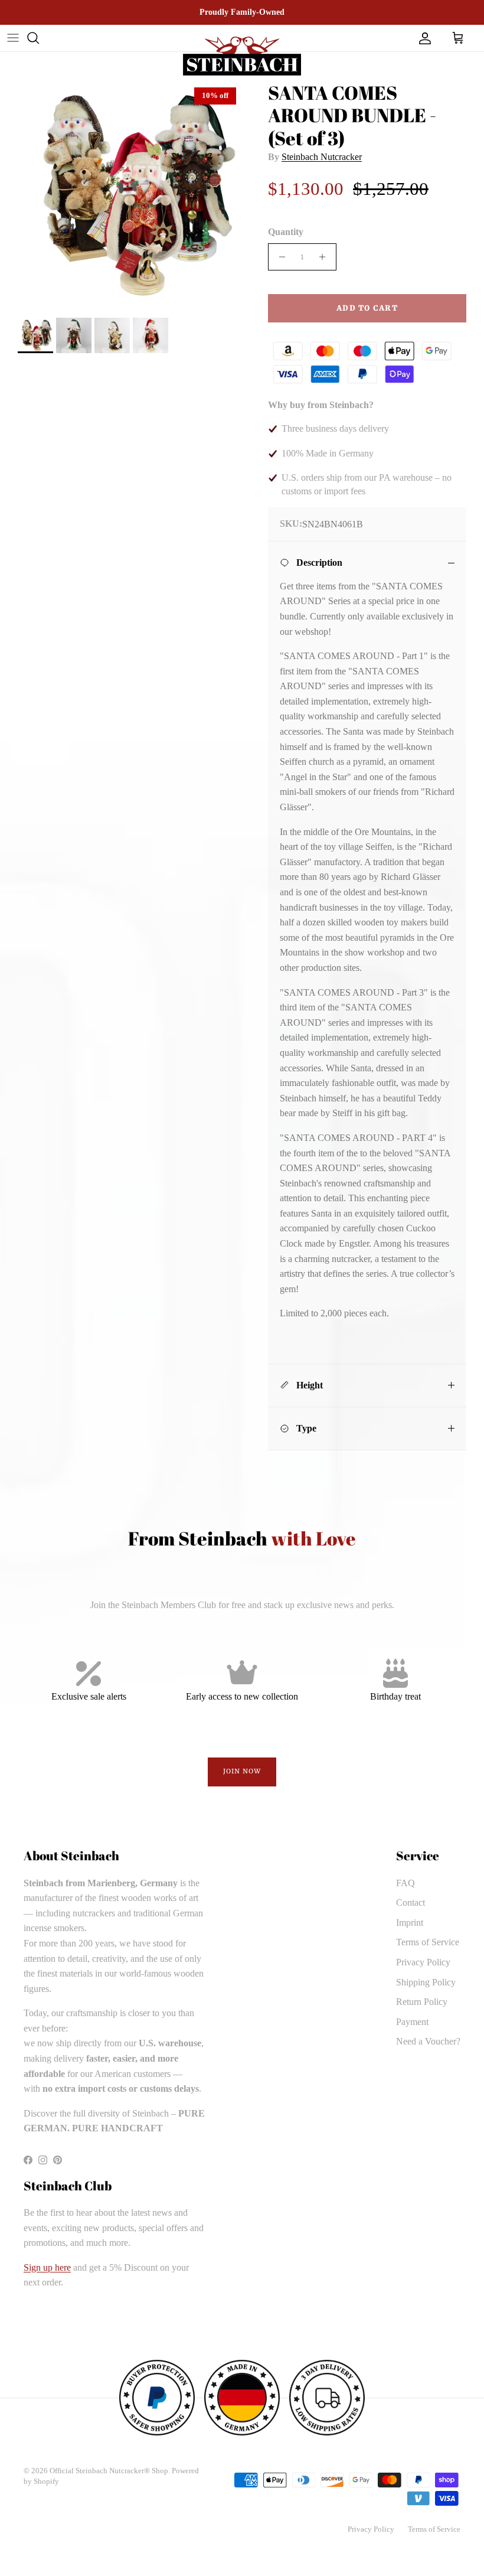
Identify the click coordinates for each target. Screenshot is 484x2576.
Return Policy (422, 2002)
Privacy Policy (423, 1962)
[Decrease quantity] (279, 257)
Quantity (286, 232)
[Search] (33, 38)
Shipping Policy (426, 1982)
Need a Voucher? (428, 2041)
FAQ (405, 1883)
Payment (412, 2022)
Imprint (410, 1923)
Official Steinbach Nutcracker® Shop (109, 2471)
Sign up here (47, 2267)
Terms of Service (428, 1942)
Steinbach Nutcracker (322, 157)
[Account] (423, 38)
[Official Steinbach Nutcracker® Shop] (242, 56)
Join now (242, 1772)
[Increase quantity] (326, 257)
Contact (411, 1902)
